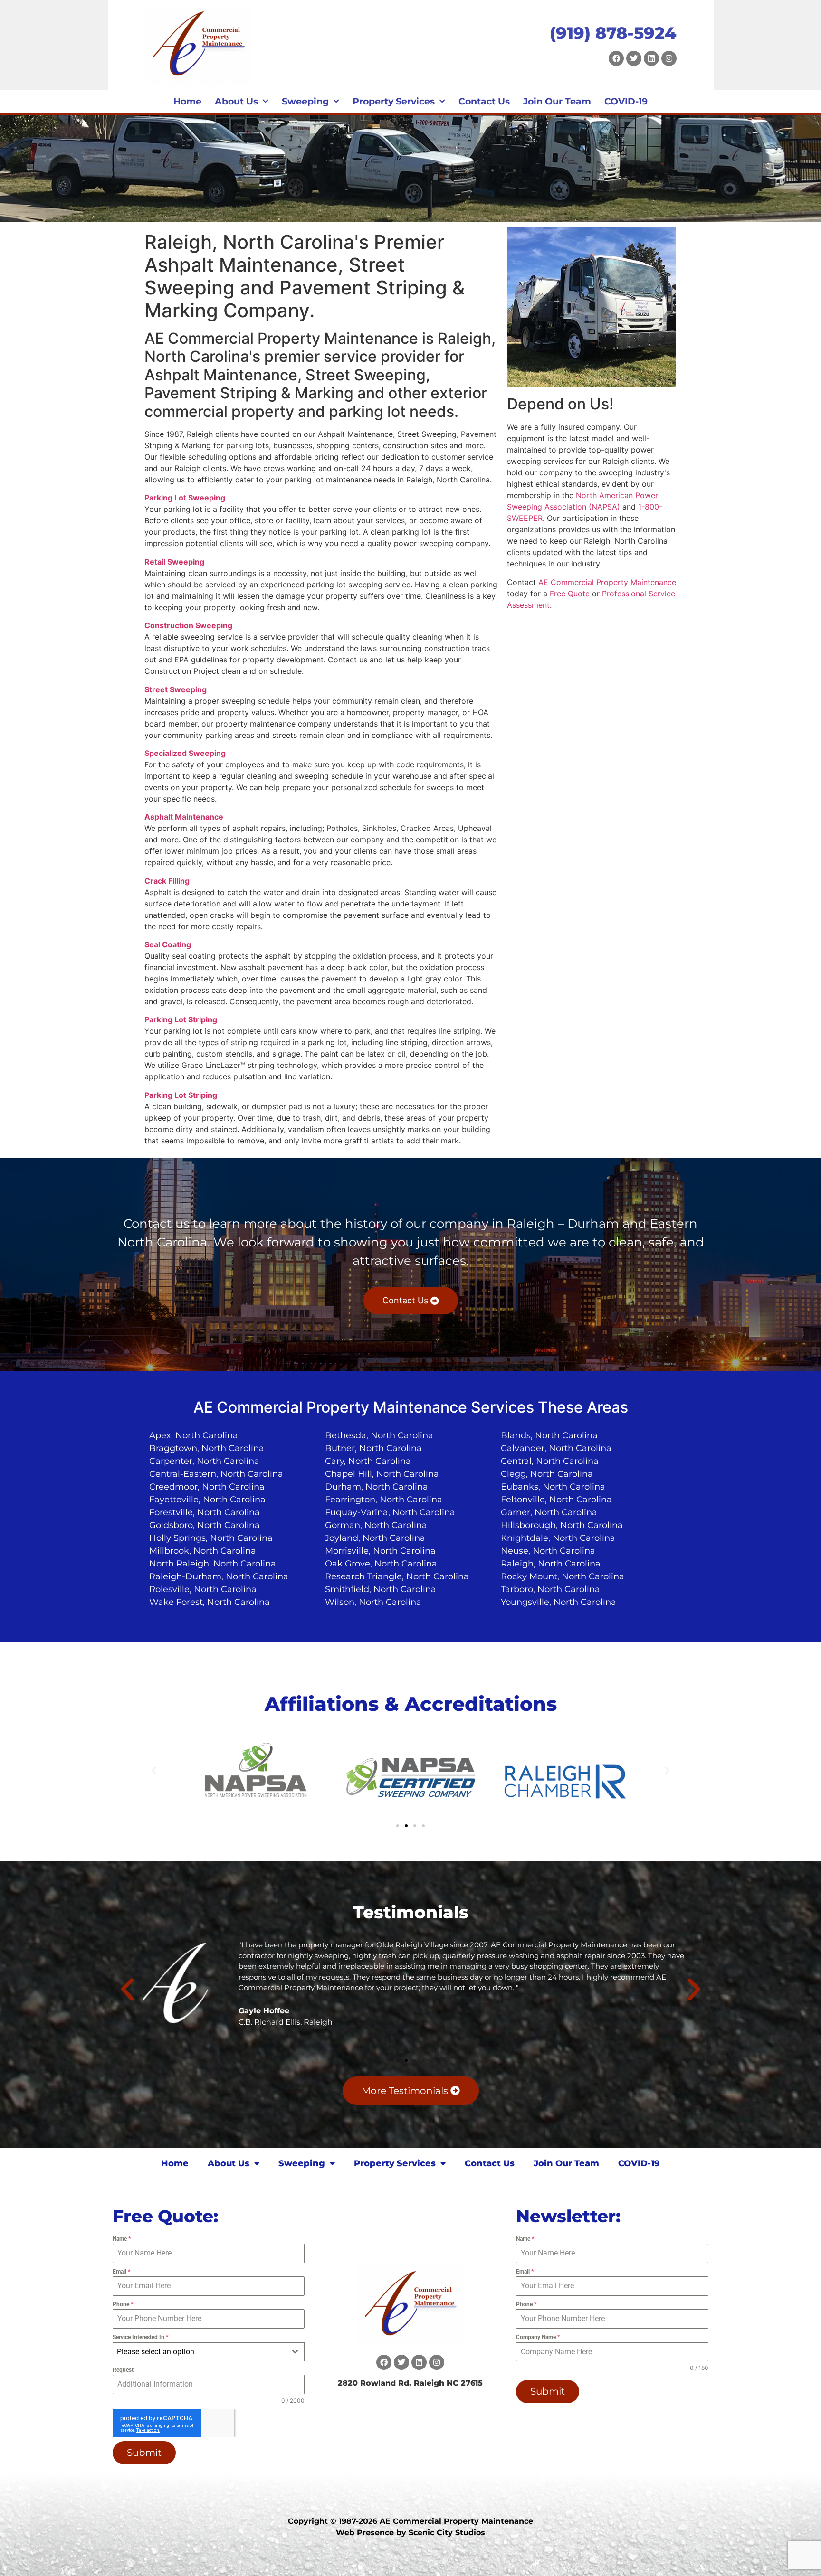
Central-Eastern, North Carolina (216, 1474)
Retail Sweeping (174, 562)
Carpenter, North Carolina (204, 1461)
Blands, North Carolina (549, 1435)
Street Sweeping (176, 689)
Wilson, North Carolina (373, 1602)
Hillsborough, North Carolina (562, 1525)
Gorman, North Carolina (376, 1525)
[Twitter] (634, 58)
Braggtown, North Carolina (207, 1448)
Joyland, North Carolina (375, 1538)
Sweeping (305, 101)
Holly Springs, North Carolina (211, 1538)
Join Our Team (557, 101)
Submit (144, 2453)
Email (121, 2272)
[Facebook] (616, 58)
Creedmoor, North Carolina (207, 1487)
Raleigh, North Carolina (551, 1564)
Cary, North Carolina (368, 1461)
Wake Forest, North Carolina (210, 1602)
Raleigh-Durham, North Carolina (219, 1576)
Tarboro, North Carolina (550, 1589)
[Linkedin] (651, 58)
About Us (236, 101)
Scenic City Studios (447, 2533)
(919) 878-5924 (613, 33)
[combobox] (209, 2352)
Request (123, 2370)
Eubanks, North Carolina (553, 1487)
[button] (154, 1771)
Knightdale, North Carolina (558, 1538)
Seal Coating (168, 944)
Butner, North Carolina (373, 1448)
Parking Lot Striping (181, 1019)
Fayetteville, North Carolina (207, 1500)
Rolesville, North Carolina (203, 1589)
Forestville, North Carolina (205, 1512)
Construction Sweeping (188, 625)
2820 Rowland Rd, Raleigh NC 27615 (410, 2383)
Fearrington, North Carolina (384, 1500)
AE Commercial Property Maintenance (607, 582)
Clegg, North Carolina (547, 1474)
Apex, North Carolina (194, 1435)
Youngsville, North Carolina (558, 1602)
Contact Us (484, 101)
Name (122, 2239)
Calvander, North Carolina (556, 1448)
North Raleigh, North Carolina (213, 1564)
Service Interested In (140, 2337)
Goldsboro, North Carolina (205, 1525)
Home (187, 101)
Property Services (394, 101)
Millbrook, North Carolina (203, 1551)
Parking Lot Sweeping (185, 498)
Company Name (538, 2337)
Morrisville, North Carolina (380, 1551)
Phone (123, 2304)
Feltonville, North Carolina (556, 1500)
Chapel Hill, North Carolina (382, 1474)
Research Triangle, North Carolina (397, 1576)
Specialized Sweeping (185, 753)
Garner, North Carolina (549, 1512)
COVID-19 (626, 101)
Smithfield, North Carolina (381, 1589)
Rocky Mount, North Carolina (563, 1576)
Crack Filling (167, 881)
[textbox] (200, 2352)
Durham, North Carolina (377, 1487)
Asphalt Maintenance (184, 817)
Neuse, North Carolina (548, 1551)
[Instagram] (669, 58)
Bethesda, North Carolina (379, 1435)
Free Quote (570, 594)
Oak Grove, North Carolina (381, 1564)
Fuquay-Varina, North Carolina (390, 1512)
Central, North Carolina (550, 1461)
